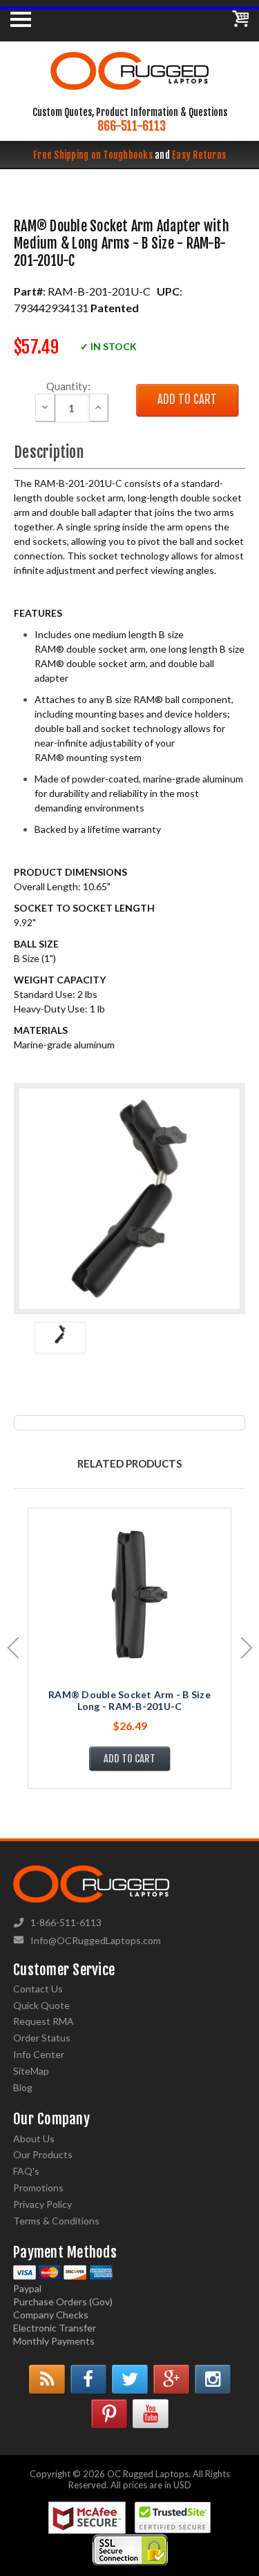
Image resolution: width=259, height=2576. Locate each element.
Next (247, 1648)
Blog (23, 2087)
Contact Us (38, 1989)
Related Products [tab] (129, 1463)
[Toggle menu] (21, 19)
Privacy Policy (42, 2204)
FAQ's (26, 2171)
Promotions (38, 2188)
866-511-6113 (132, 126)
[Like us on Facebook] (88, 2379)
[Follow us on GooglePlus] (171, 2379)
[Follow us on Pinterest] (109, 2414)
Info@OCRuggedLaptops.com (96, 1940)
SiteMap (31, 2071)
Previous (13, 1648)
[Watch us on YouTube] (151, 2414)
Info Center (39, 2054)
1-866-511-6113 (66, 1922)
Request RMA (44, 2021)
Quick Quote (41, 2005)
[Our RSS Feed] (47, 2379)
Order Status (42, 2038)
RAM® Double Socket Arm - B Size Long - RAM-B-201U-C (129, 1700)
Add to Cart (129, 1759)
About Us (34, 2138)
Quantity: (68, 386)
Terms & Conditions (56, 2221)
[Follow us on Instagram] (213, 2379)
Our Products (43, 2154)
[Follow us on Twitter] (130, 2379)
